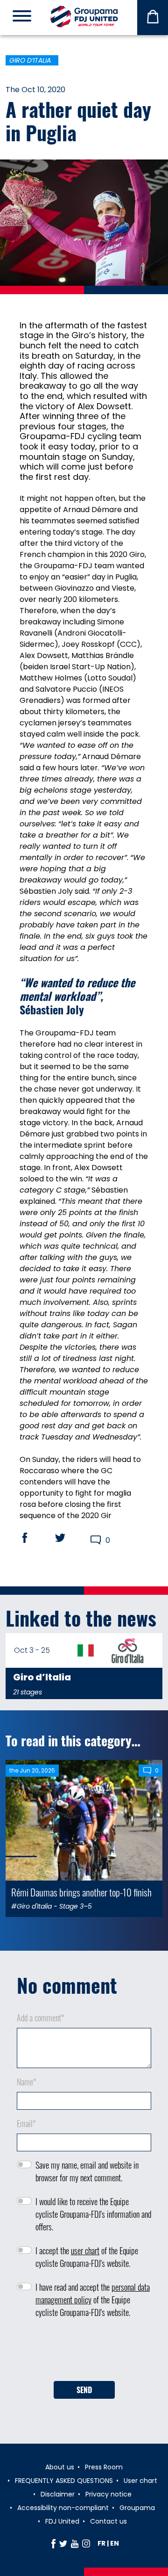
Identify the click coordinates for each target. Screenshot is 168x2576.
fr (101, 2543)
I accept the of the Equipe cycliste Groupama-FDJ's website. (87, 2257)
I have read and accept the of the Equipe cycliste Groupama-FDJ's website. (93, 2300)
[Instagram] (86, 2543)
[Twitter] (63, 2543)
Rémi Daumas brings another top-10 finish (81, 1892)
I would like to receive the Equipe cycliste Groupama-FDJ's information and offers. (93, 2214)
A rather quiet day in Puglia (78, 121)
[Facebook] (53, 2543)
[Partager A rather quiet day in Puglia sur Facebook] (34, 1538)
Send (84, 2390)
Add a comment (41, 2018)
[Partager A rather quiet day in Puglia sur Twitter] (69, 1538)
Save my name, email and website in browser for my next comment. (87, 2171)
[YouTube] (75, 2543)
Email (26, 2123)
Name (27, 2082)
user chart (85, 2250)
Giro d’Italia (30, 60)
